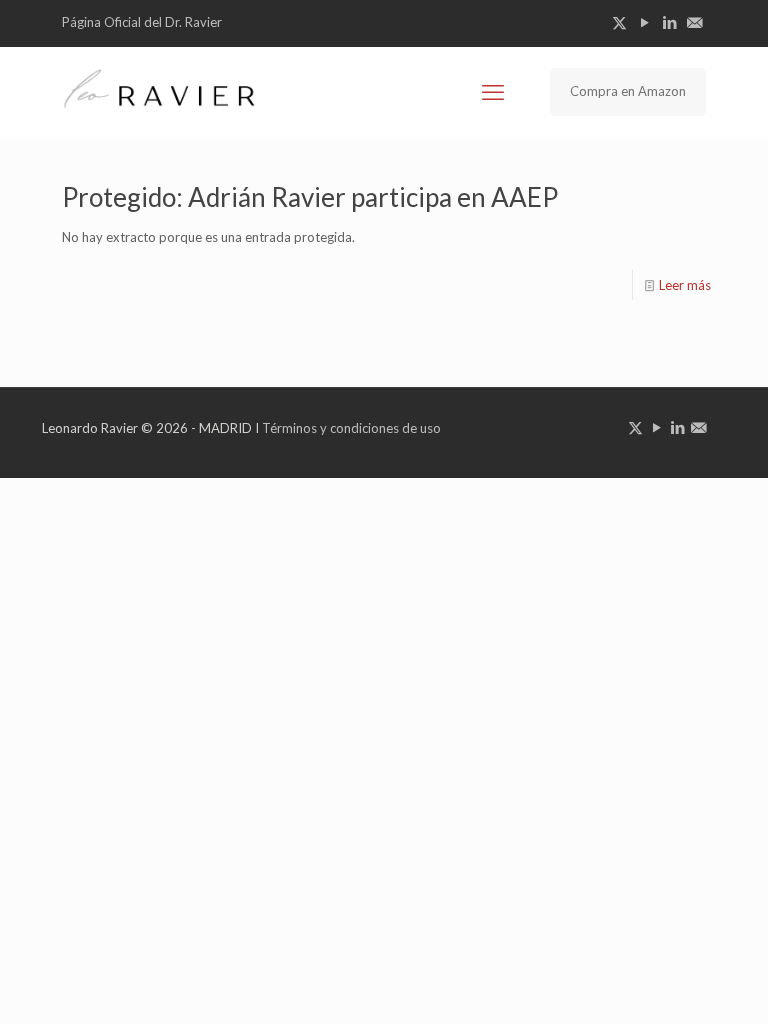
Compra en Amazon (628, 91)
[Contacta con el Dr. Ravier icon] (694, 22)
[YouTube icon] (644, 22)
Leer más (685, 285)
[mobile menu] (493, 92)
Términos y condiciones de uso (351, 428)
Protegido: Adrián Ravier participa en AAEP (310, 197)
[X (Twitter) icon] (619, 22)
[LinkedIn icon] (669, 22)
